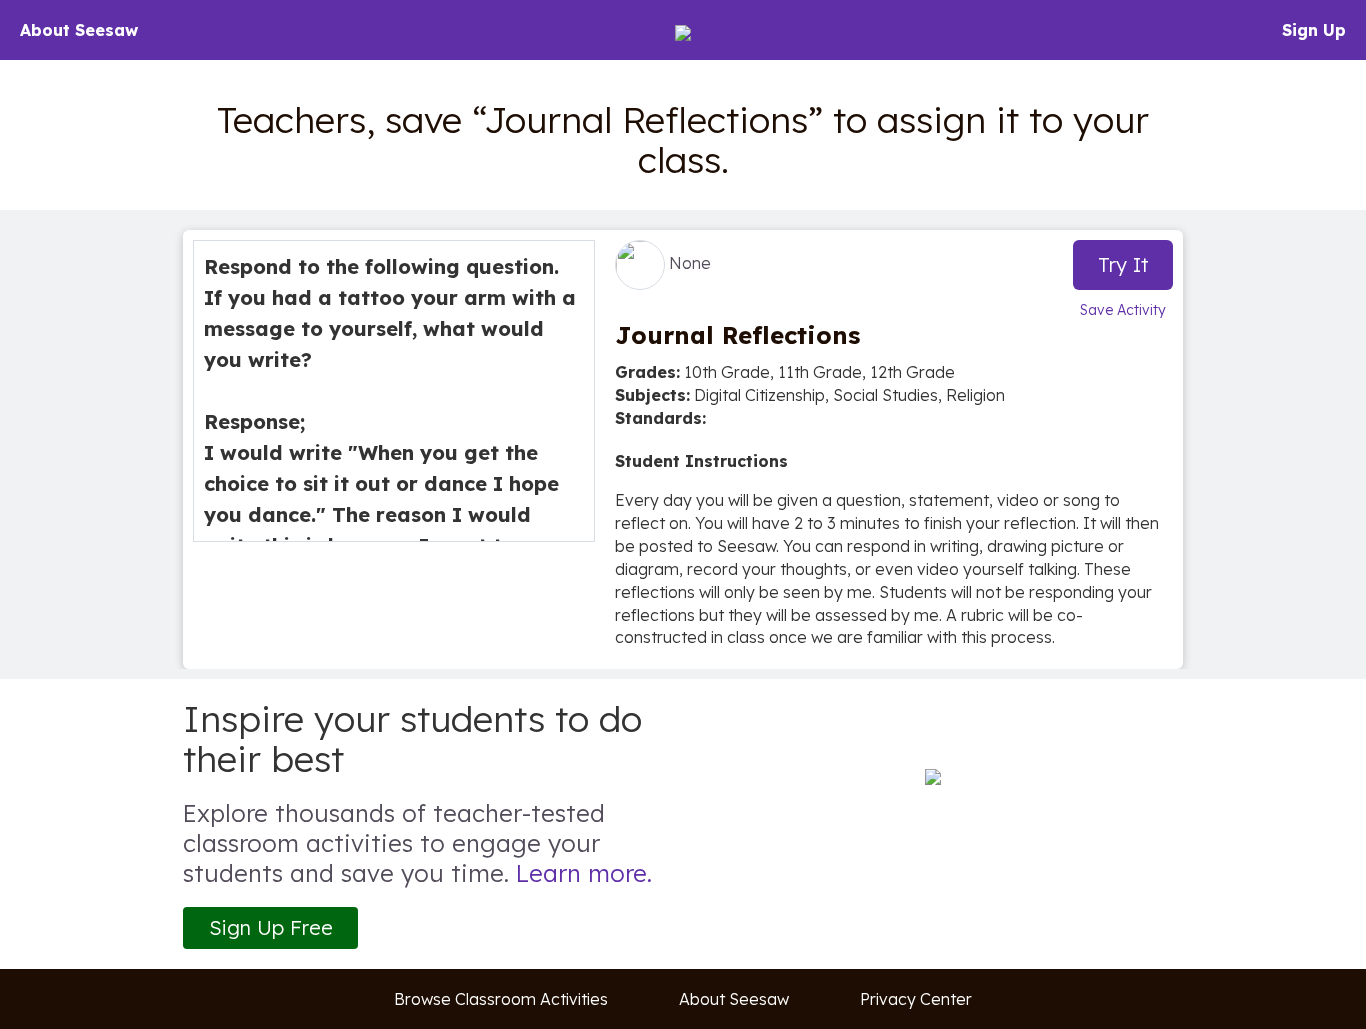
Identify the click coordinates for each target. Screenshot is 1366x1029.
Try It (1123, 264)
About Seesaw (79, 30)
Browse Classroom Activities (501, 999)
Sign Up (1314, 30)
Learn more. (584, 873)
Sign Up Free (271, 927)
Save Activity (1123, 310)
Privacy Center (916, 999)
